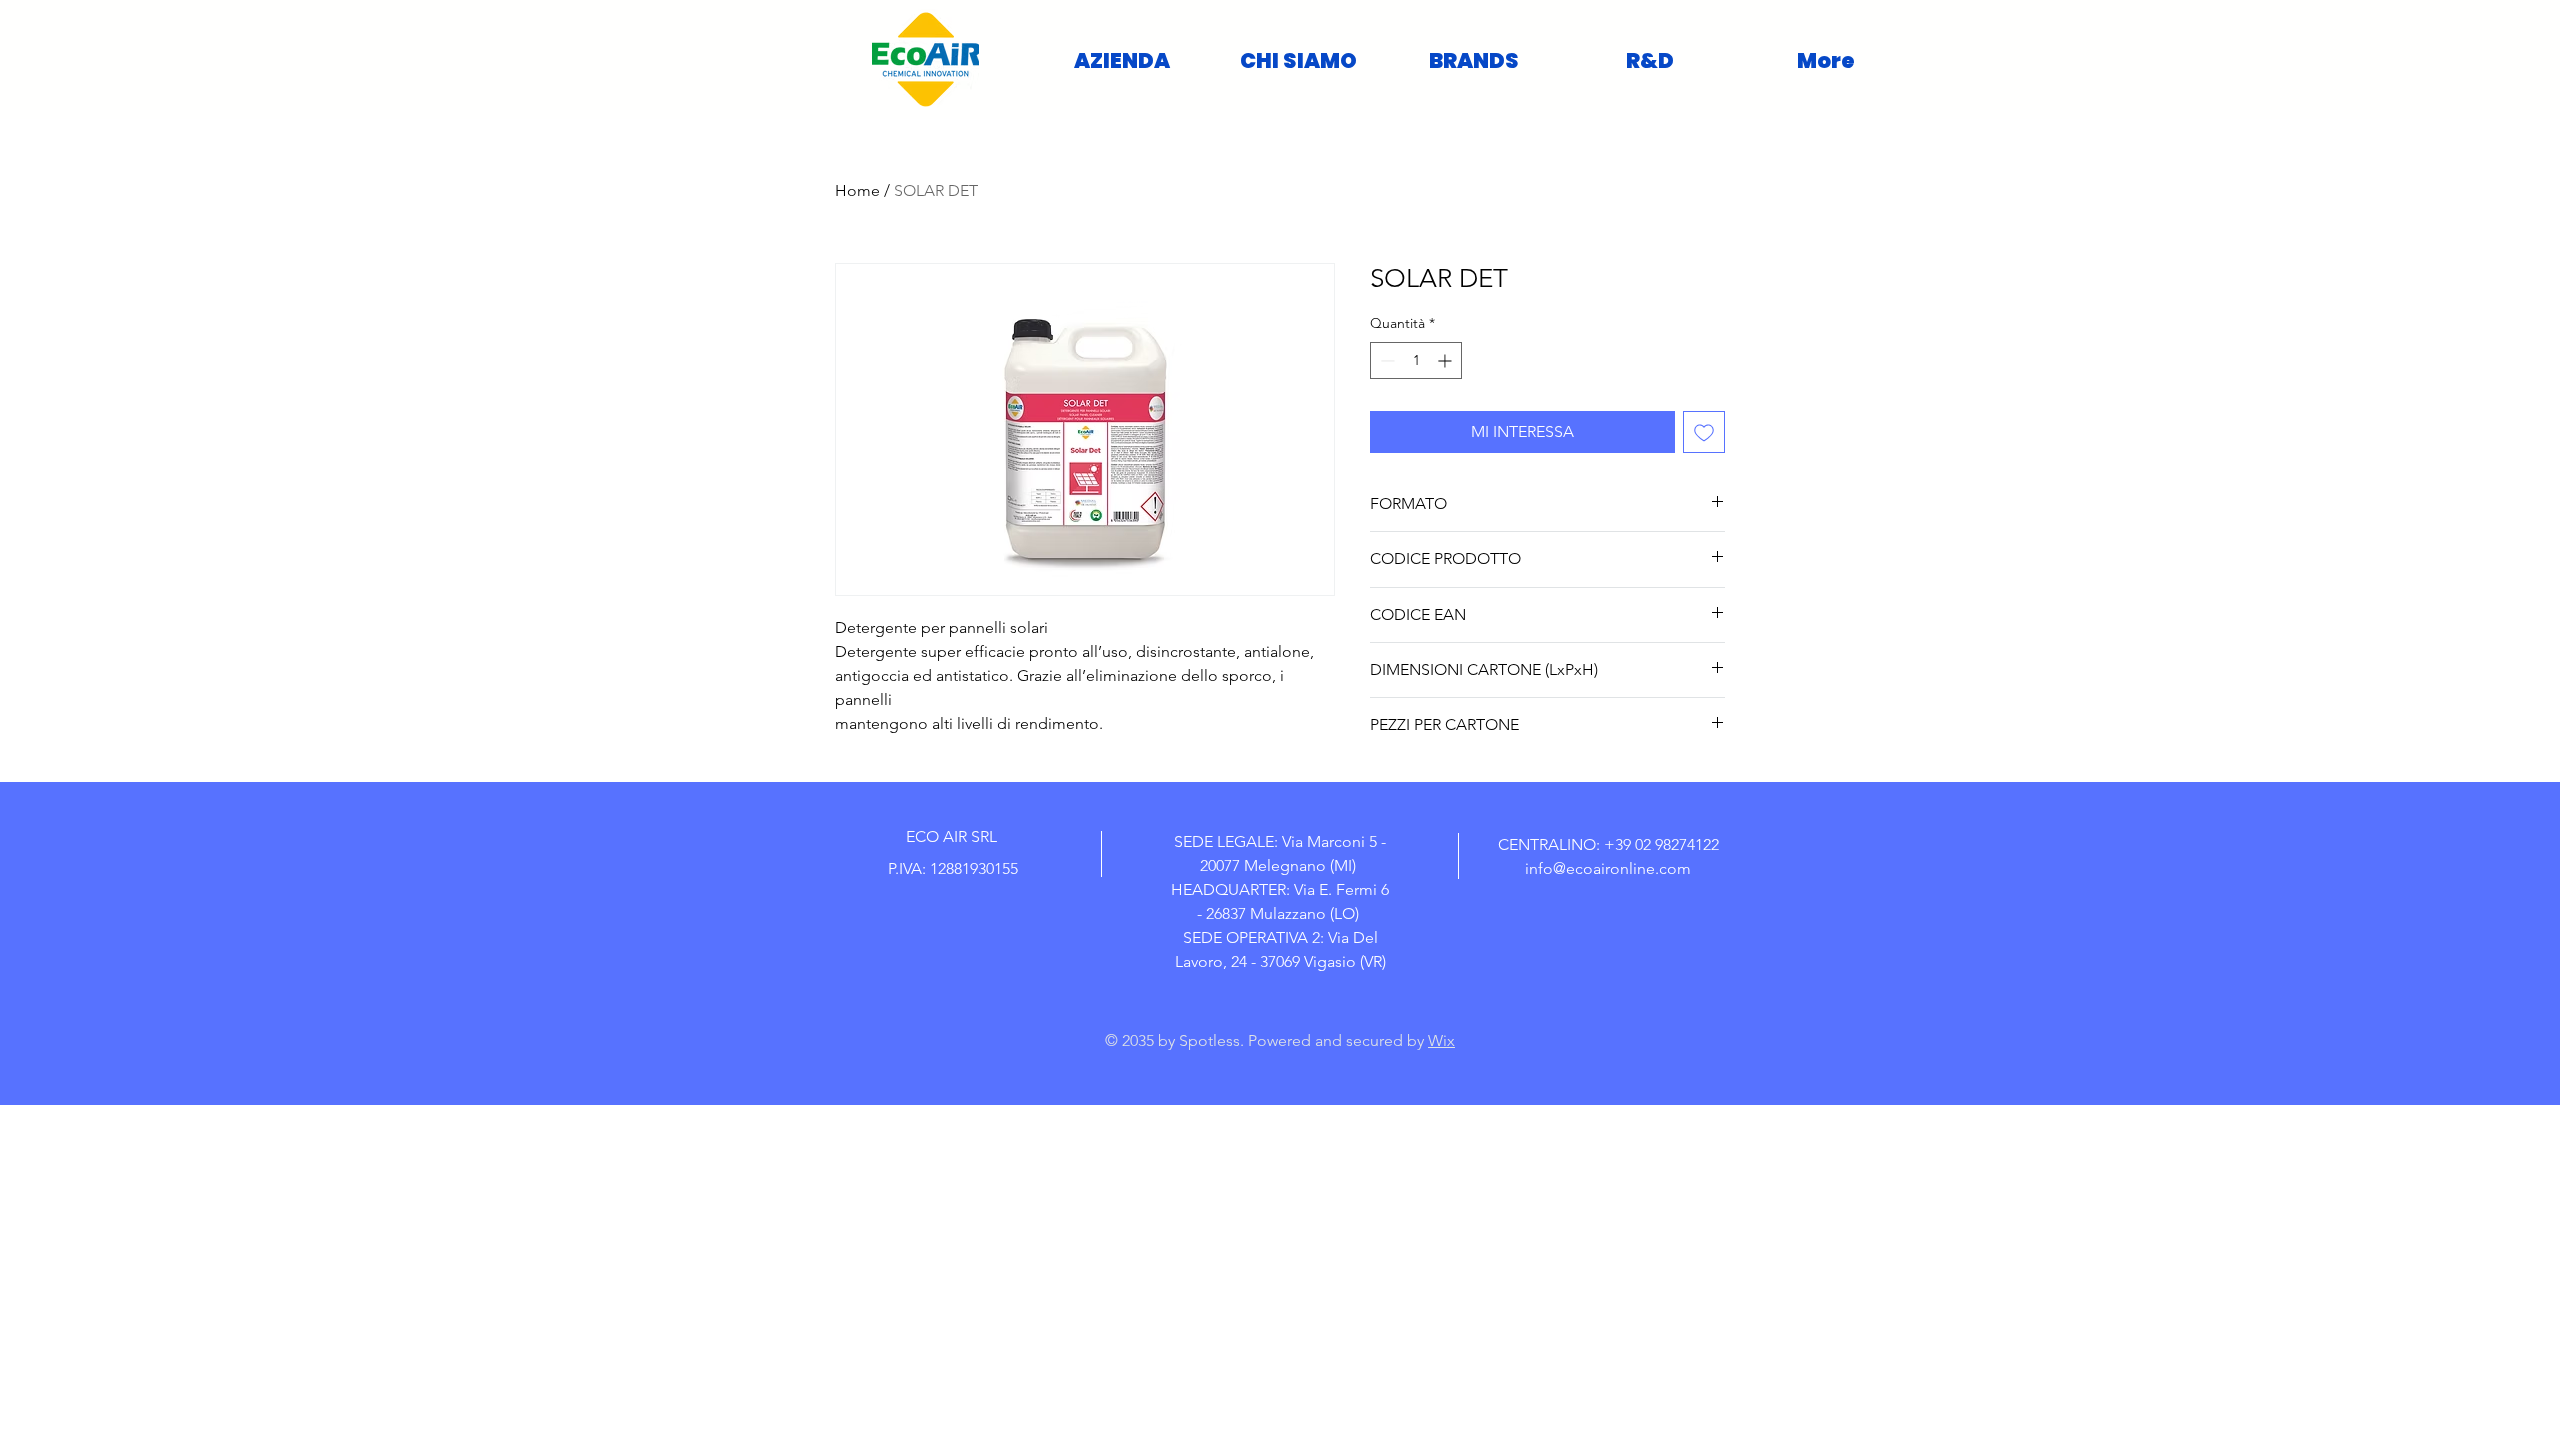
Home (857, 190)
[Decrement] (1385, 360)
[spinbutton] (1416, 360)
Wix (1441, 1040)
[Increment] (1446, 360)
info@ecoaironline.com (1608, 868)
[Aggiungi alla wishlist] (1704, 432)
